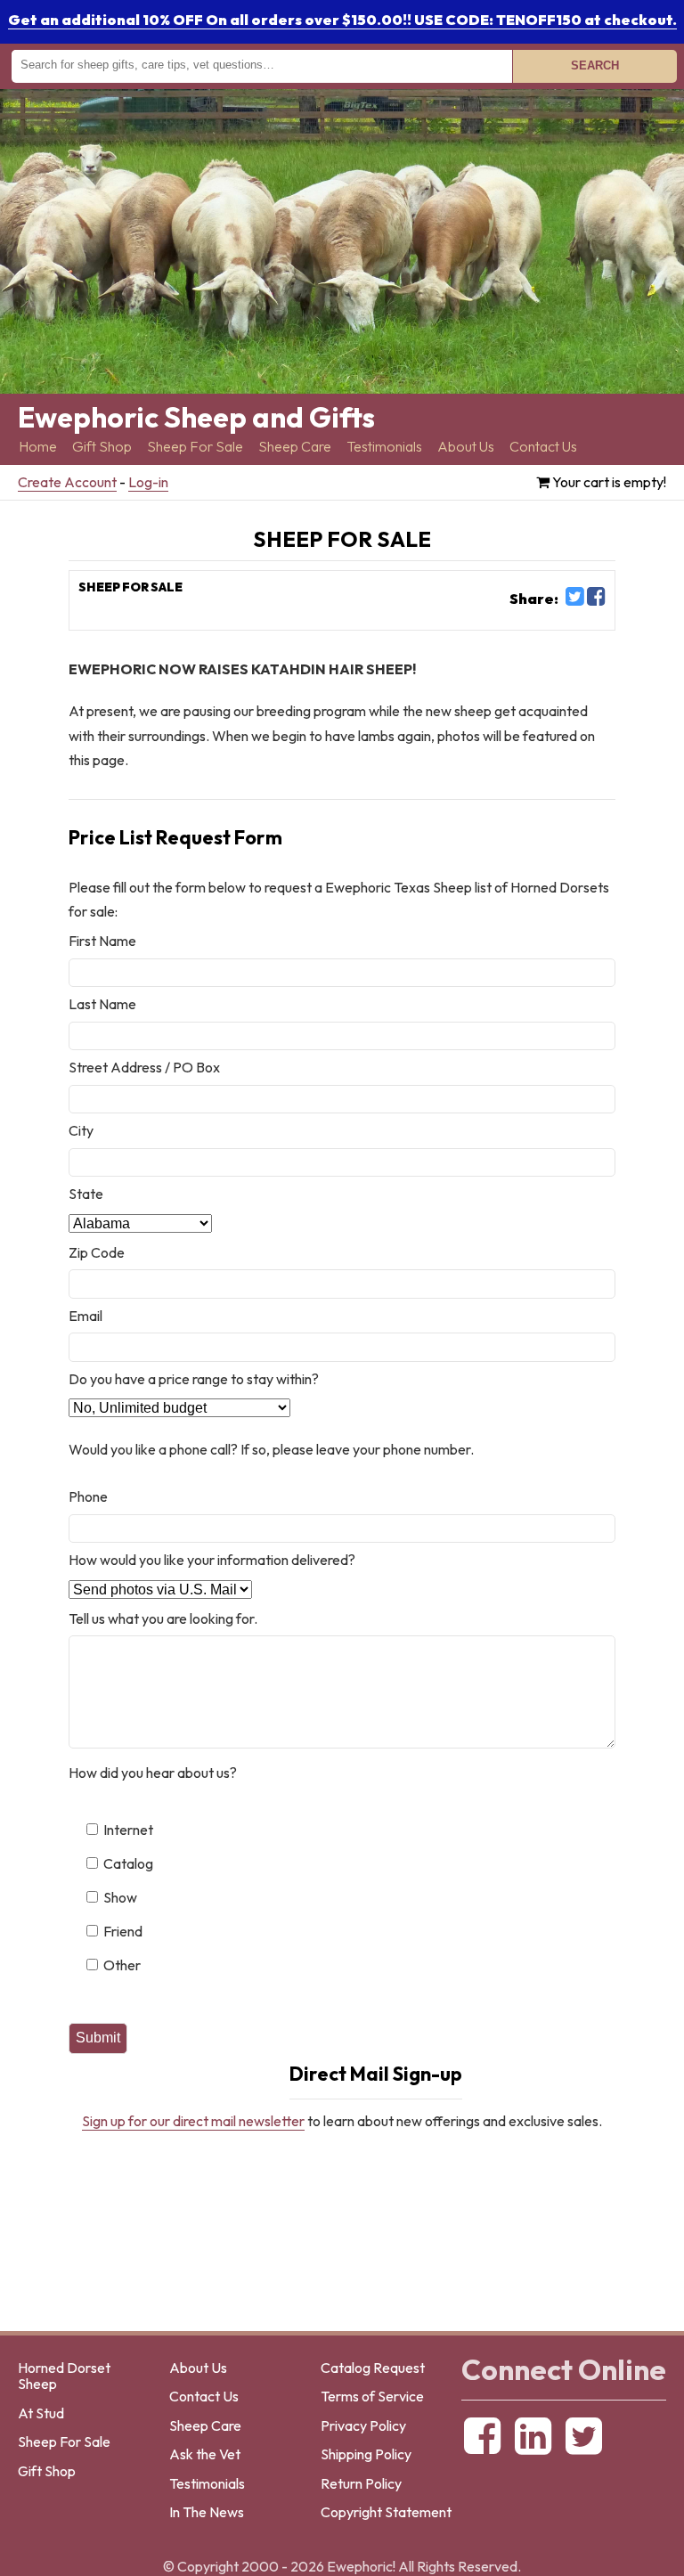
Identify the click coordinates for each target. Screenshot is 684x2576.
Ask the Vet (205, 2454)
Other (122, 1965)
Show (120, 1897)
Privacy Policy (363, 2425)
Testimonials (384, 447)
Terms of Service (372, 2396)
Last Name (102, 1004)
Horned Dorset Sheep (64, 2376)
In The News (207, 2512)
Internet (128, 1830)
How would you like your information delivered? (212, 1560)
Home (38, 447)
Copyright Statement (386, 2512)
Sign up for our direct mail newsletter (193, 2121)
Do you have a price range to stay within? (194, 1379)
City (81, 1130)
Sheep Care (295, 447)
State (86, 1194)
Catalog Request (373, 2368)
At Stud (41, 2413)
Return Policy (361, 2483)
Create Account (67, 482)
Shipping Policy (366, 2454)
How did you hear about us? (153, 1773)
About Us (466, 447)
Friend (123, 1931)
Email (85, 1316)
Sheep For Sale (195, 447)
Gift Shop (102, 447)
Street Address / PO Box (144, 1067)
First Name (102, 941)
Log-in (148, 482)
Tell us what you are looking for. (163, 1618)
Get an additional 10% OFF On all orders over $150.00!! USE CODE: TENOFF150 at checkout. (342, 20)
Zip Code (97, 1252)
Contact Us (543, 447)
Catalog (128, 1863)
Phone (88, 1496)
